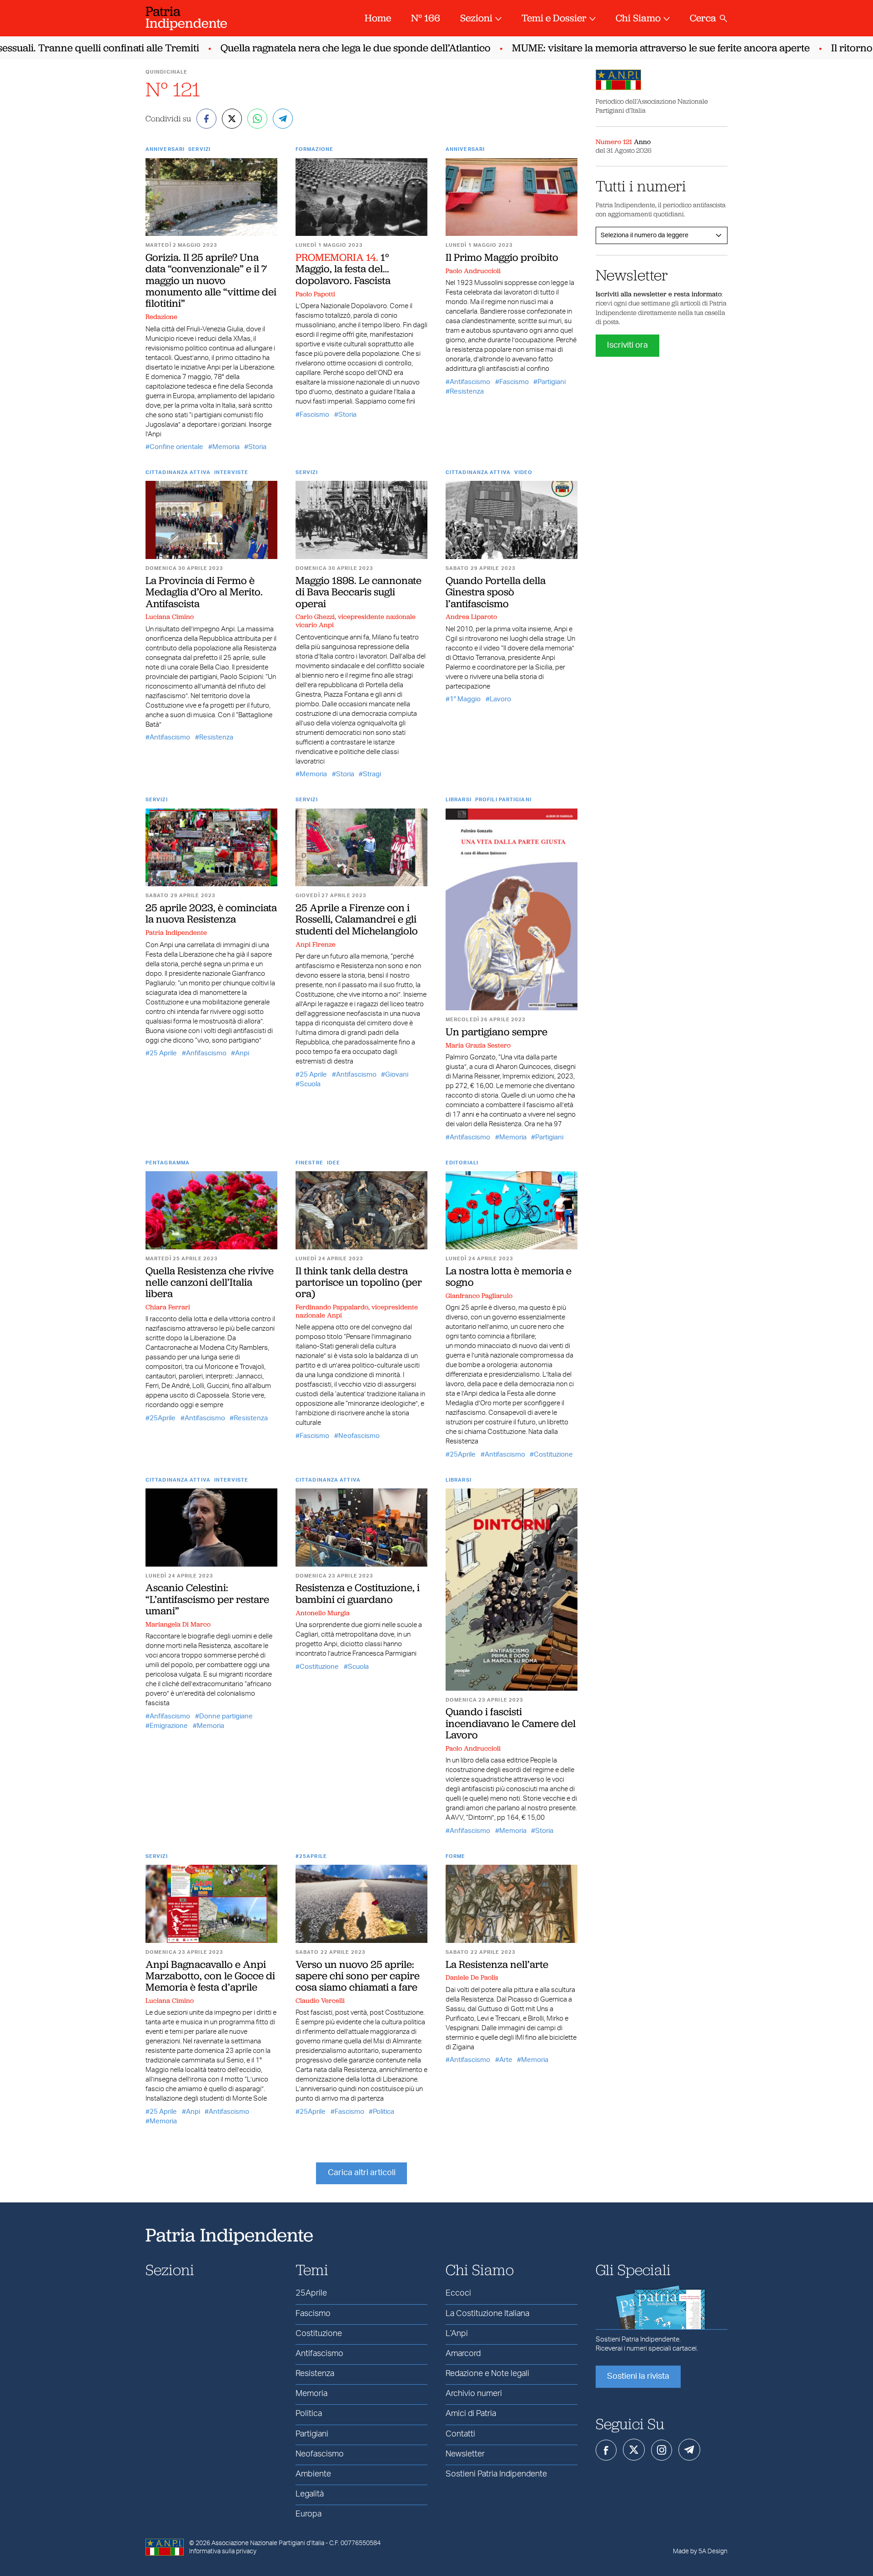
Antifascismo (470, 382)
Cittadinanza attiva (178, 472)
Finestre (309, 1163)
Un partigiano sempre (497, 1032)
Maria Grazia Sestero (478, 1045)
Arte (506, 2060)
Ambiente (313, 2474)
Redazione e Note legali (487, 2374)
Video (524, 472)
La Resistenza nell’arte (497, 1964)
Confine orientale (176, 447)
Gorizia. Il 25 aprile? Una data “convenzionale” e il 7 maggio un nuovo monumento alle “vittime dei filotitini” (211, 280)
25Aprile (163, 1418)
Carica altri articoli (362, 2173)
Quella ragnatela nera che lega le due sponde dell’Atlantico (323, 48)
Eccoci (458, 2293)
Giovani (397, 1075)
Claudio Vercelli (320, 2001)
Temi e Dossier (554, 18)
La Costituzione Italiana (487, 2314)
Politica (384, 2112)
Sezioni (476, 18)
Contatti (460, 2434)
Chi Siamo (638, 18)
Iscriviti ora (627, 345)
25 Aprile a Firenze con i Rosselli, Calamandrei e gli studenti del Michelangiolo (357, 919)
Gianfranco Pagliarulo (479, 1296)
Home (378, 18)
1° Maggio (465, 699)
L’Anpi (457, 2334)
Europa (309, 2514)
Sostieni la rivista (638, 2376)
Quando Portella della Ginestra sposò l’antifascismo (496, 592)
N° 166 (426, 18)
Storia (257, 447)
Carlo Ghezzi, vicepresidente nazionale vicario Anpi (356, 621)
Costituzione (553, 1455)
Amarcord (463, 2354)
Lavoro (500, 699)
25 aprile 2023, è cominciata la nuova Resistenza (211, 913)
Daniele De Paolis (472, 1977)
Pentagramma (168, 1163)
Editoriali (462, 1163)
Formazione (314, 149)
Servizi (199, 149)
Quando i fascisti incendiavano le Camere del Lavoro (511, 1723)
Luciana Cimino (170, 617)
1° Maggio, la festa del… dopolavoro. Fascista (343, 269)
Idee (334, 1163)
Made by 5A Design (700, 2551)
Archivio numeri (474, 2394)
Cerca (703, 18)
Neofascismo (359, 1436)
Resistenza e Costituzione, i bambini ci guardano (358, 1593)
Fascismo (314, 415)
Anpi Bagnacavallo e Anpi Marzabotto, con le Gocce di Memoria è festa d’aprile (210, 1976)
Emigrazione (169, 1726)
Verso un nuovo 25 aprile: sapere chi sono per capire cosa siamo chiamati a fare (358, 1976)
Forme (456, 1856)
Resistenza (467, 392)
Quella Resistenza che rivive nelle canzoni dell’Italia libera (210, 1282)
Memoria (226, 447)
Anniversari (165, 149)
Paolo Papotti (315, 294)
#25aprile (311, 1856)
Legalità (310, 2494)
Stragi (372, 774)
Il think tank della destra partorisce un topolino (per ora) (359, 1282)
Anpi (242, 1053)
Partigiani (552, 382)
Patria (186, 17)
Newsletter (465, 2454)
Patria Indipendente (176, 933)
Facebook (606, 2450)
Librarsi (459, 800)
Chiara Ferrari (168, 1307)
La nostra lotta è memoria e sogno (509, 1276)
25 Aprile (163, 1053)
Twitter (634, 2450)
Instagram (662, 2450)
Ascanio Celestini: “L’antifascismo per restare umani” (207, 1599)
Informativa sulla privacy (223, 2551)
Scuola (310, 1084)
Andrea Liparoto (471, 617)
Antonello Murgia (323, 1613)
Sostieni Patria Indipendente (496, 2474)
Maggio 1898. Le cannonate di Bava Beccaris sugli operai (359, 592)
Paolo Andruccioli (473, 271)
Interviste (231, 472)
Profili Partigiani (503, 800)
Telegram (689, 2450)
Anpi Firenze (316, 944)
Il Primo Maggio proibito (502, 257)
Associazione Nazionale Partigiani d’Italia (268, 2543)
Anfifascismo (206, 1053)
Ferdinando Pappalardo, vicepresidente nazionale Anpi (357, 1311)
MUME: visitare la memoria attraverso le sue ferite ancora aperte (628, 48)
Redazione (161, 317)
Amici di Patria (471, 2414)
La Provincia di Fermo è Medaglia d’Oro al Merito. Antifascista (204, 592)
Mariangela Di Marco (178, 1624)
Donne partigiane (226, 1716)
